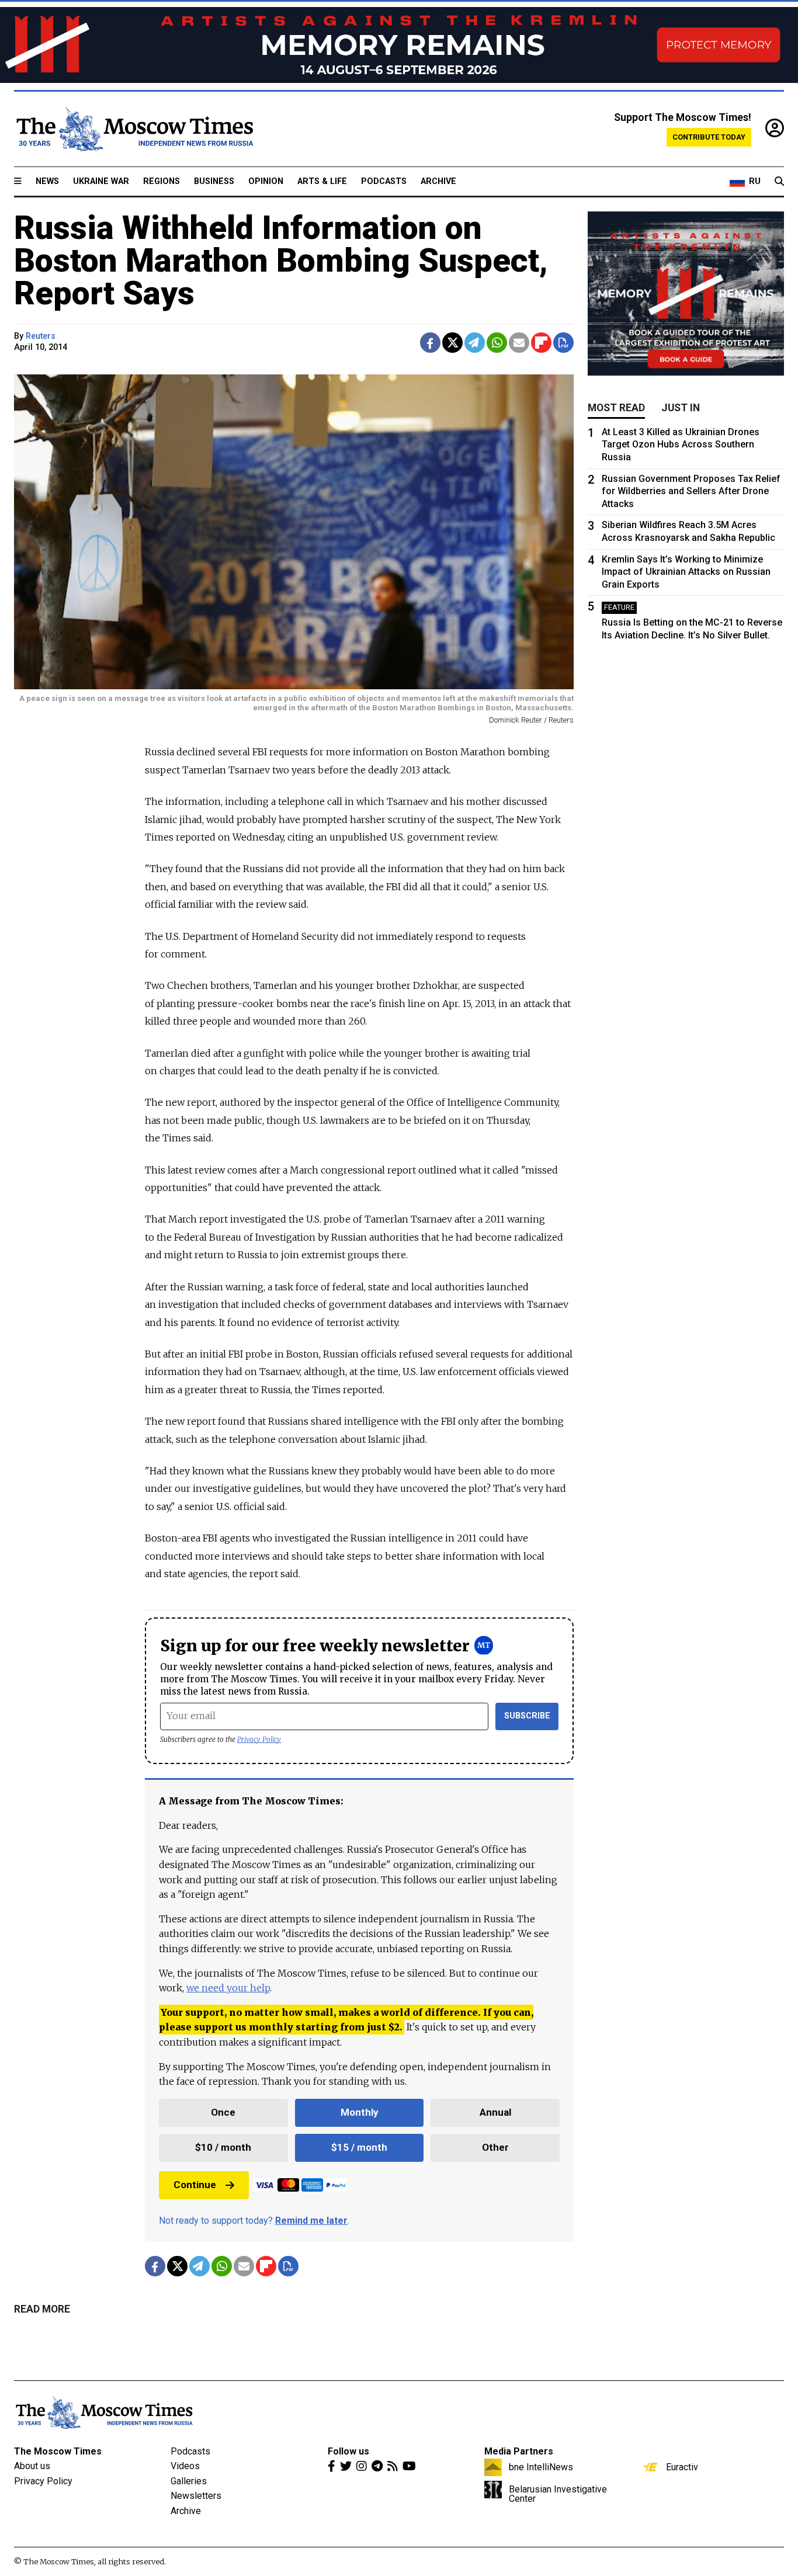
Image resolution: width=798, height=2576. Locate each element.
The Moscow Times (58, 2451)
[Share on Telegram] (475, 343)
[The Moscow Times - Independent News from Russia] (134, 129)
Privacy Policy (259, 1739)
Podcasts (384, 181)
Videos (185, 2466)
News (47, 181)
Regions (162, 181)
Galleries (189, 2481)
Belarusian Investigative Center (558, 2494)
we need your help (228, 1988)
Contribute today (709, 137)
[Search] (779, 182)
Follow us (348, 2451)
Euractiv (682, 2467)
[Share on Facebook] (430, 343)
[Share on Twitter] (452, 343)
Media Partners (519, 2451)
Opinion (266, 181)
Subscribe (527, 1716)
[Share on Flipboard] (541, 343)
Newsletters (196, 2496)
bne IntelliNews (541, 2467)
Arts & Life (322, 181)
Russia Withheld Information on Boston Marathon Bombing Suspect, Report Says (281, 261)
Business (214, 181)
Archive (438, 181)
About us (32, 2466)
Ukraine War (101, 181)
